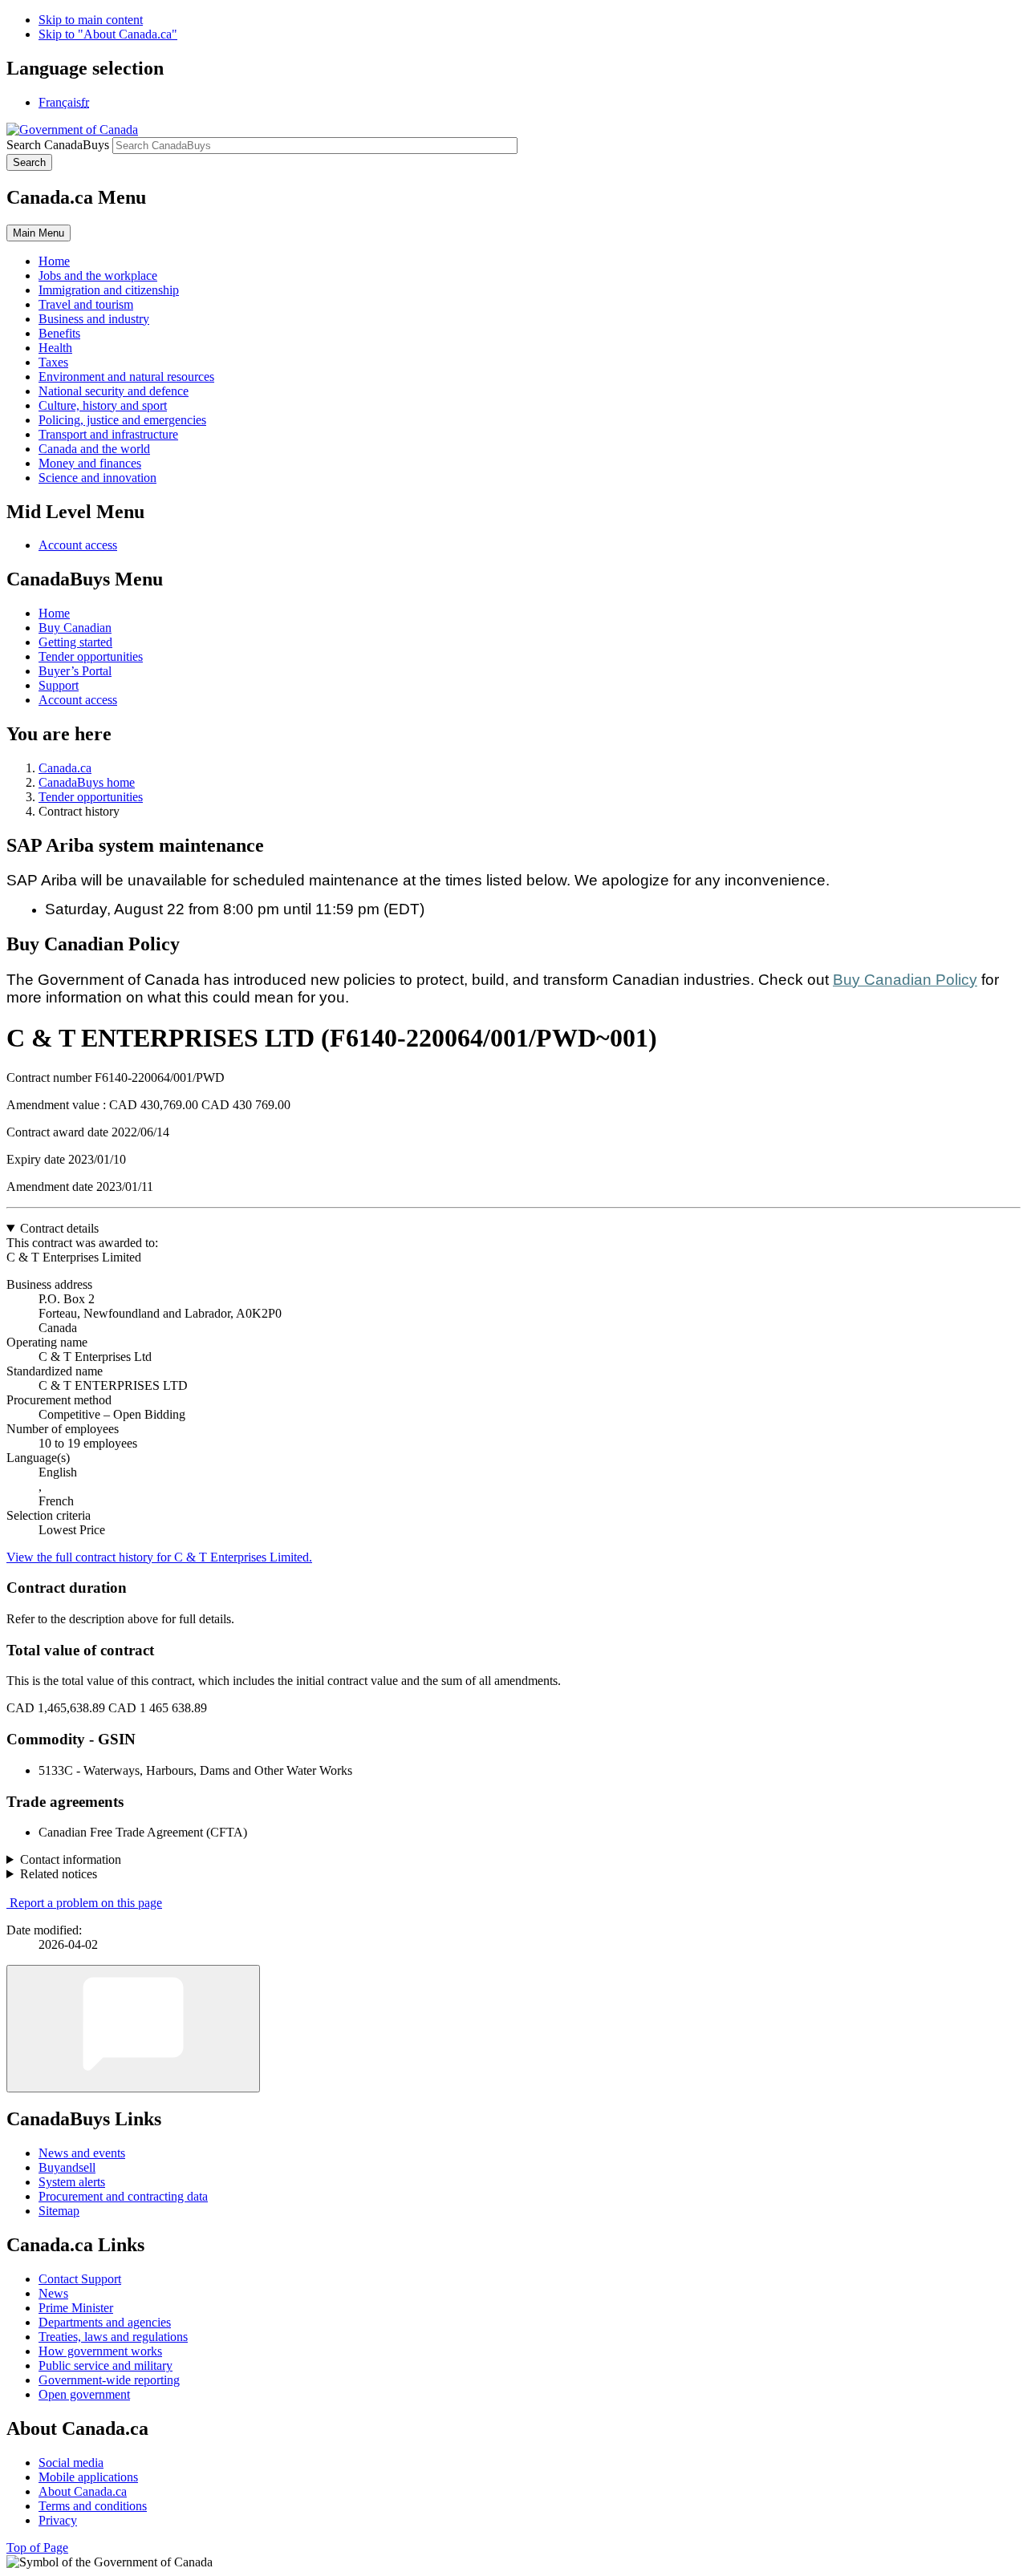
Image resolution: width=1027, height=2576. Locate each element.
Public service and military (106, 2365)
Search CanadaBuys (58, 145)
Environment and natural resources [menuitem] (126, 377)
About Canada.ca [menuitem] (83, 2491)
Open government (84, 2394)
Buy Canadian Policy (905, 980)
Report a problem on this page (86, 1903)
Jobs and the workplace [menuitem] (98, 275)
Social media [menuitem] (71, 2463)
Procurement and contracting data (123, 2196)
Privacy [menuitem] (58, 2520)
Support (59, 685)
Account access (78, 545)
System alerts (72, 2182)
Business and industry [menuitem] (94, 319)
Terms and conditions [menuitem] (93, 2506)
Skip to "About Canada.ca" (108, 34)
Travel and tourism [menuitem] (86, 304)
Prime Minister (76, 2308)
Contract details (59, 1228)
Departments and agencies (105, 2322)
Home (54, 613)
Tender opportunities (91, 656)
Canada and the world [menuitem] (94, 449)
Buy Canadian (75, 628)
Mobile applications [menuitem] (88, 2477)
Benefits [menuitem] (59, 333)
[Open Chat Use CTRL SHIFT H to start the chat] (133, 2029)
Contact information (71, 1859)
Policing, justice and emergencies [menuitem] (122, 420)
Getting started (75, 642)
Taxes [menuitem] (53, 362)
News (53, 2293)
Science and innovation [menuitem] (97, 478)
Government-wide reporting (109, 2380)
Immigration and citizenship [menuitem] (109, 290)
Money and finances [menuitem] (90, 463)
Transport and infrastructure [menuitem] (108, 434)
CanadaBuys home (87, 782)
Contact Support (80, 2279)
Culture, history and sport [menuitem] (103, 405)
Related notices (59, 1874)
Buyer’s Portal (75, 671)
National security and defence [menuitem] (114, 391)
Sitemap (59, 2211)
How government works (100, 2351)
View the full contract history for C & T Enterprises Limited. (159, 1557)
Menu (39, 233)
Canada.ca (65, 768)
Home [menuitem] (54, 261)
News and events (82, 2153)
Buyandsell (67, 2167)
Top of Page (37, 2548)
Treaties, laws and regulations (113, 2337)
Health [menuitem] (55, 348)
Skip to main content (91, 20)
